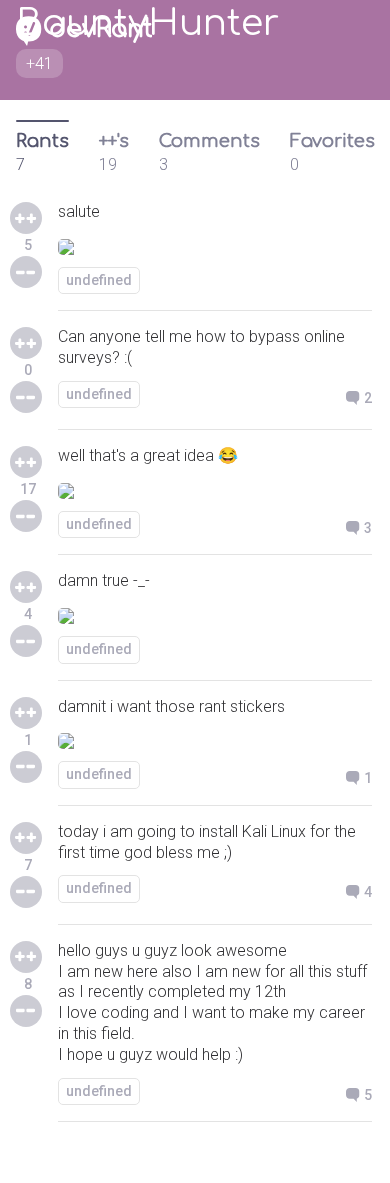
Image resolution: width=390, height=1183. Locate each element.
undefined (99, 280)
